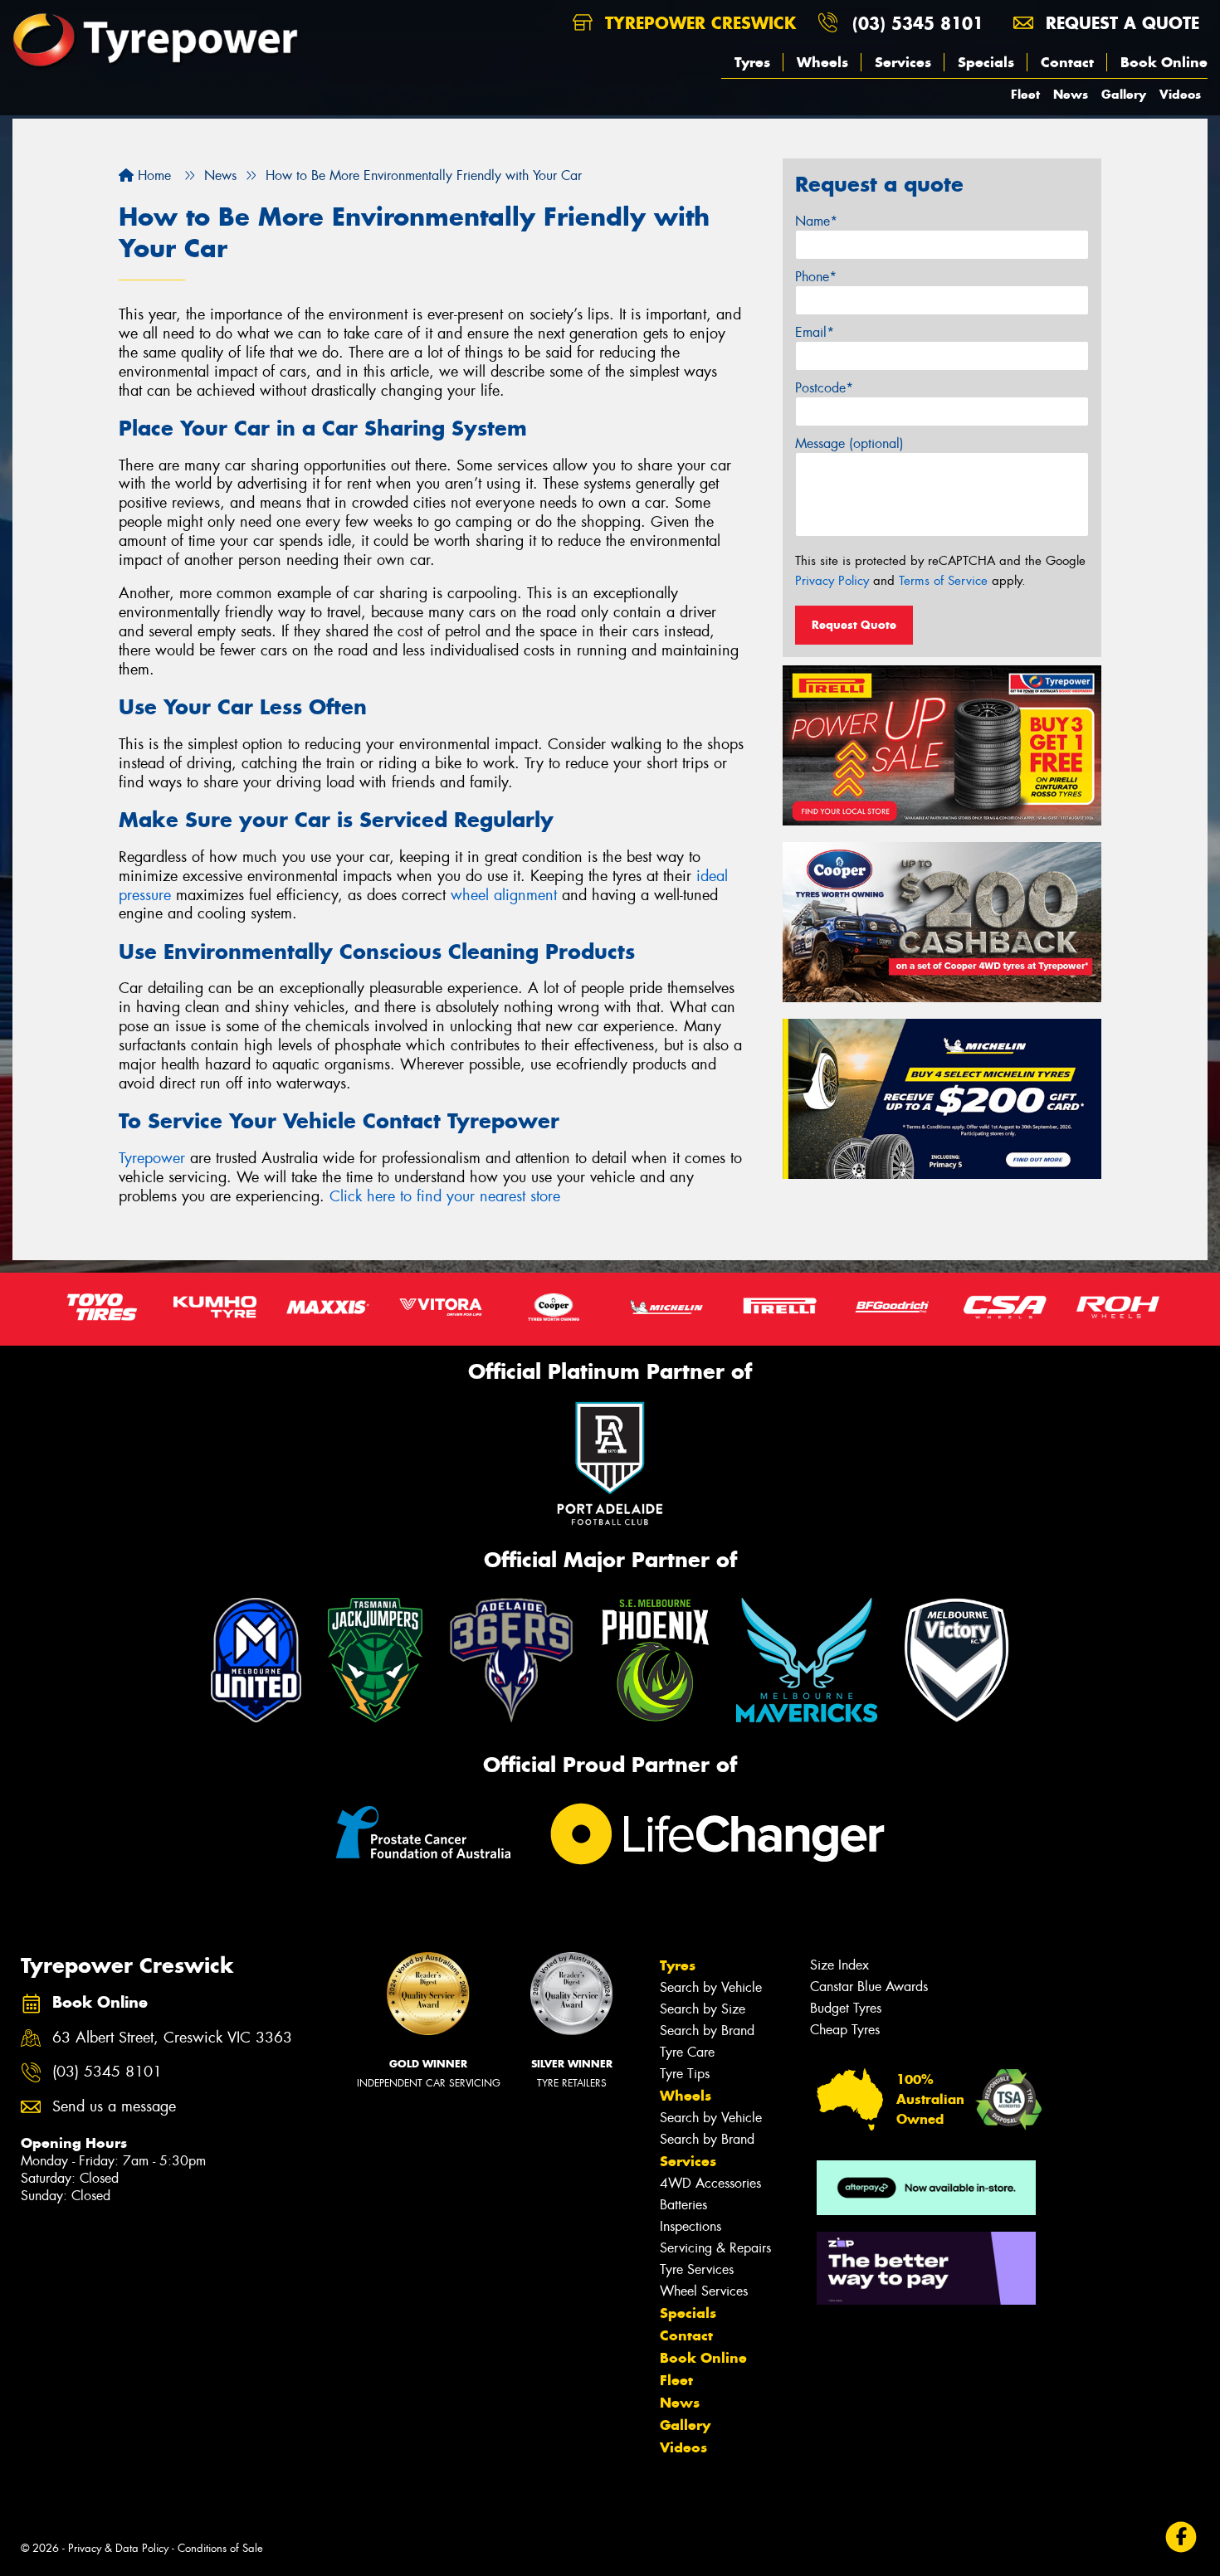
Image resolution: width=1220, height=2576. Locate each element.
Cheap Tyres (845, 2030)
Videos (1180, 94)
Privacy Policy (832, 581)
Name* (816, 221)
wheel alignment (504, 895)
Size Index (839, 1965)
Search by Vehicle (711, 1987)
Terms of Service (943, 581)
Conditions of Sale (220, 2548)
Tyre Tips (685, 2074)
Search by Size (703, 2009)
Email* (815, 332)
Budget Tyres (846, 2008)
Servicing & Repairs (715, 2248)
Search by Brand (707, 2031)
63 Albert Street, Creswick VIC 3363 (172, 2038)
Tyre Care (687, 2052)
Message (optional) (849, 443)
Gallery (1124, 94)
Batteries (683, 2205)
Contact (1067, 62)
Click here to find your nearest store (445, 1196)
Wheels (822, 62)
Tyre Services (697, 2269)
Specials (986, 62)
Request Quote (854, 625)
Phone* (816, 277)
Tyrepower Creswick (698, 23)
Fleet (1025, 94)
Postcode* (824, 388)
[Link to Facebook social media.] (1181, 2537)
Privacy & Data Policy (118, 2548)
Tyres (752, 62)
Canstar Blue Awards (869, 1987)
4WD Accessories (710, 2183)
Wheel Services (704, 2291)
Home (152, 175)
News (1071, 94)
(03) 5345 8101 (918, 23)
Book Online (1164, 62)
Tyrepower (152, 1158)
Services (903, 62)
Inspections (691, 2226)
